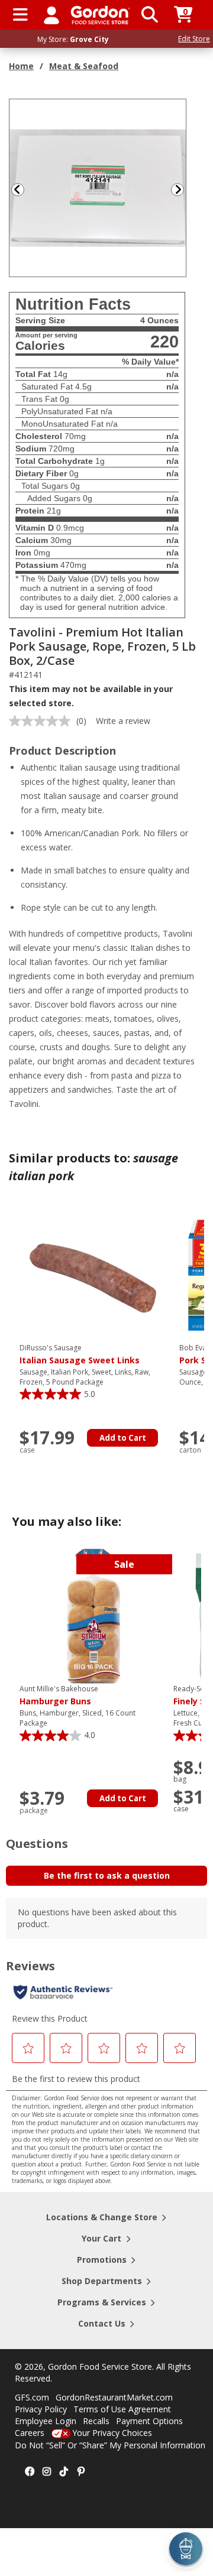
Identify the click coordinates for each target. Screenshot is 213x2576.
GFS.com (32, 2397)
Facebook (30, 2472)
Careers (30, 2433)
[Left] (17, 189)
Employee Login (46, 2421)
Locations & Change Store (102, 2217)
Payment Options (149, 2421)
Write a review (123, 721)
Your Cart (101, 2238)
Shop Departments (102, 2281)
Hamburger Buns (59, 1695)
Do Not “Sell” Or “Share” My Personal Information (110, 2445)
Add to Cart (123, 1438)
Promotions (102, 2260)
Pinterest (81, 2472)
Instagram (47, 2472)
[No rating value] (43, 721)
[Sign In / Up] (51, 15)
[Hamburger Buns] (93, 1615)
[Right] (182, 189)
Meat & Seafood (84, 66)
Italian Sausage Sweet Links (80, 1354)
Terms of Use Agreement (122, 2409)
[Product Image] (98, 187)
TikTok (64, 2472)
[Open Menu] (20, 15)
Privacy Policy (41, 2409)
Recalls (96, 2421)
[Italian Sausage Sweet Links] (93, 1274)
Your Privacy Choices (112, 2433)
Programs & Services (102, 2302)
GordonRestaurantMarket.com (114, 2397)
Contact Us (102, 2323)
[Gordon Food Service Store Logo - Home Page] (100, 15)
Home (21, 66)
